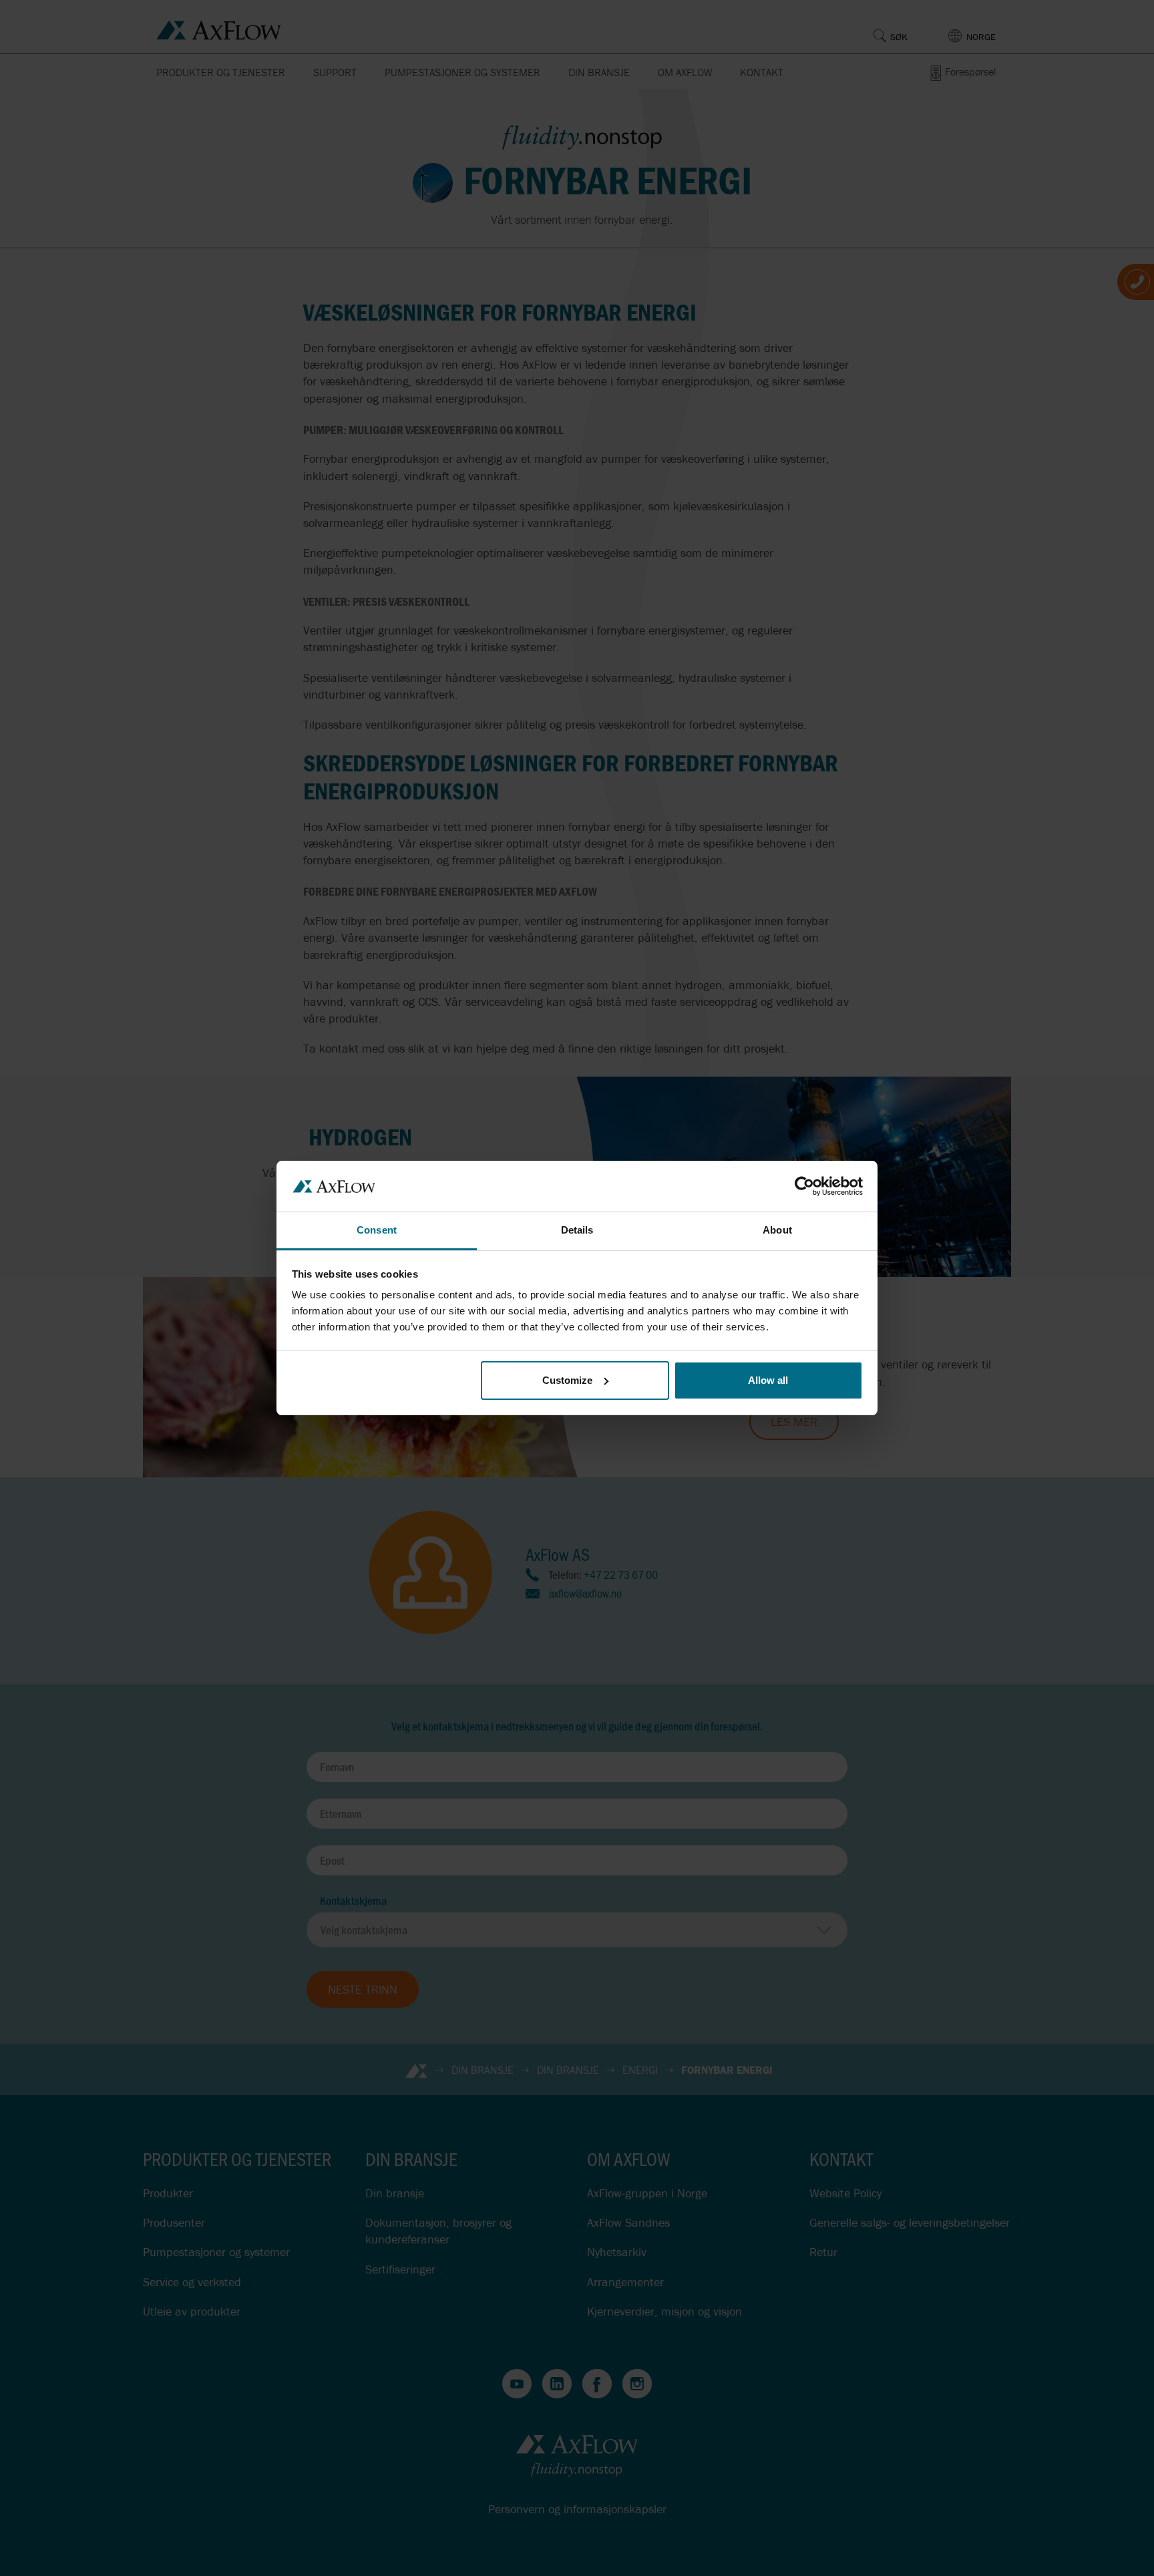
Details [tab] (577, 1230)
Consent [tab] (377, 1230)
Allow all (768, 1380)
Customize (567, 1380)
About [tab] (777, 1230)
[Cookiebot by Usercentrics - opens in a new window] (804, 1186)
